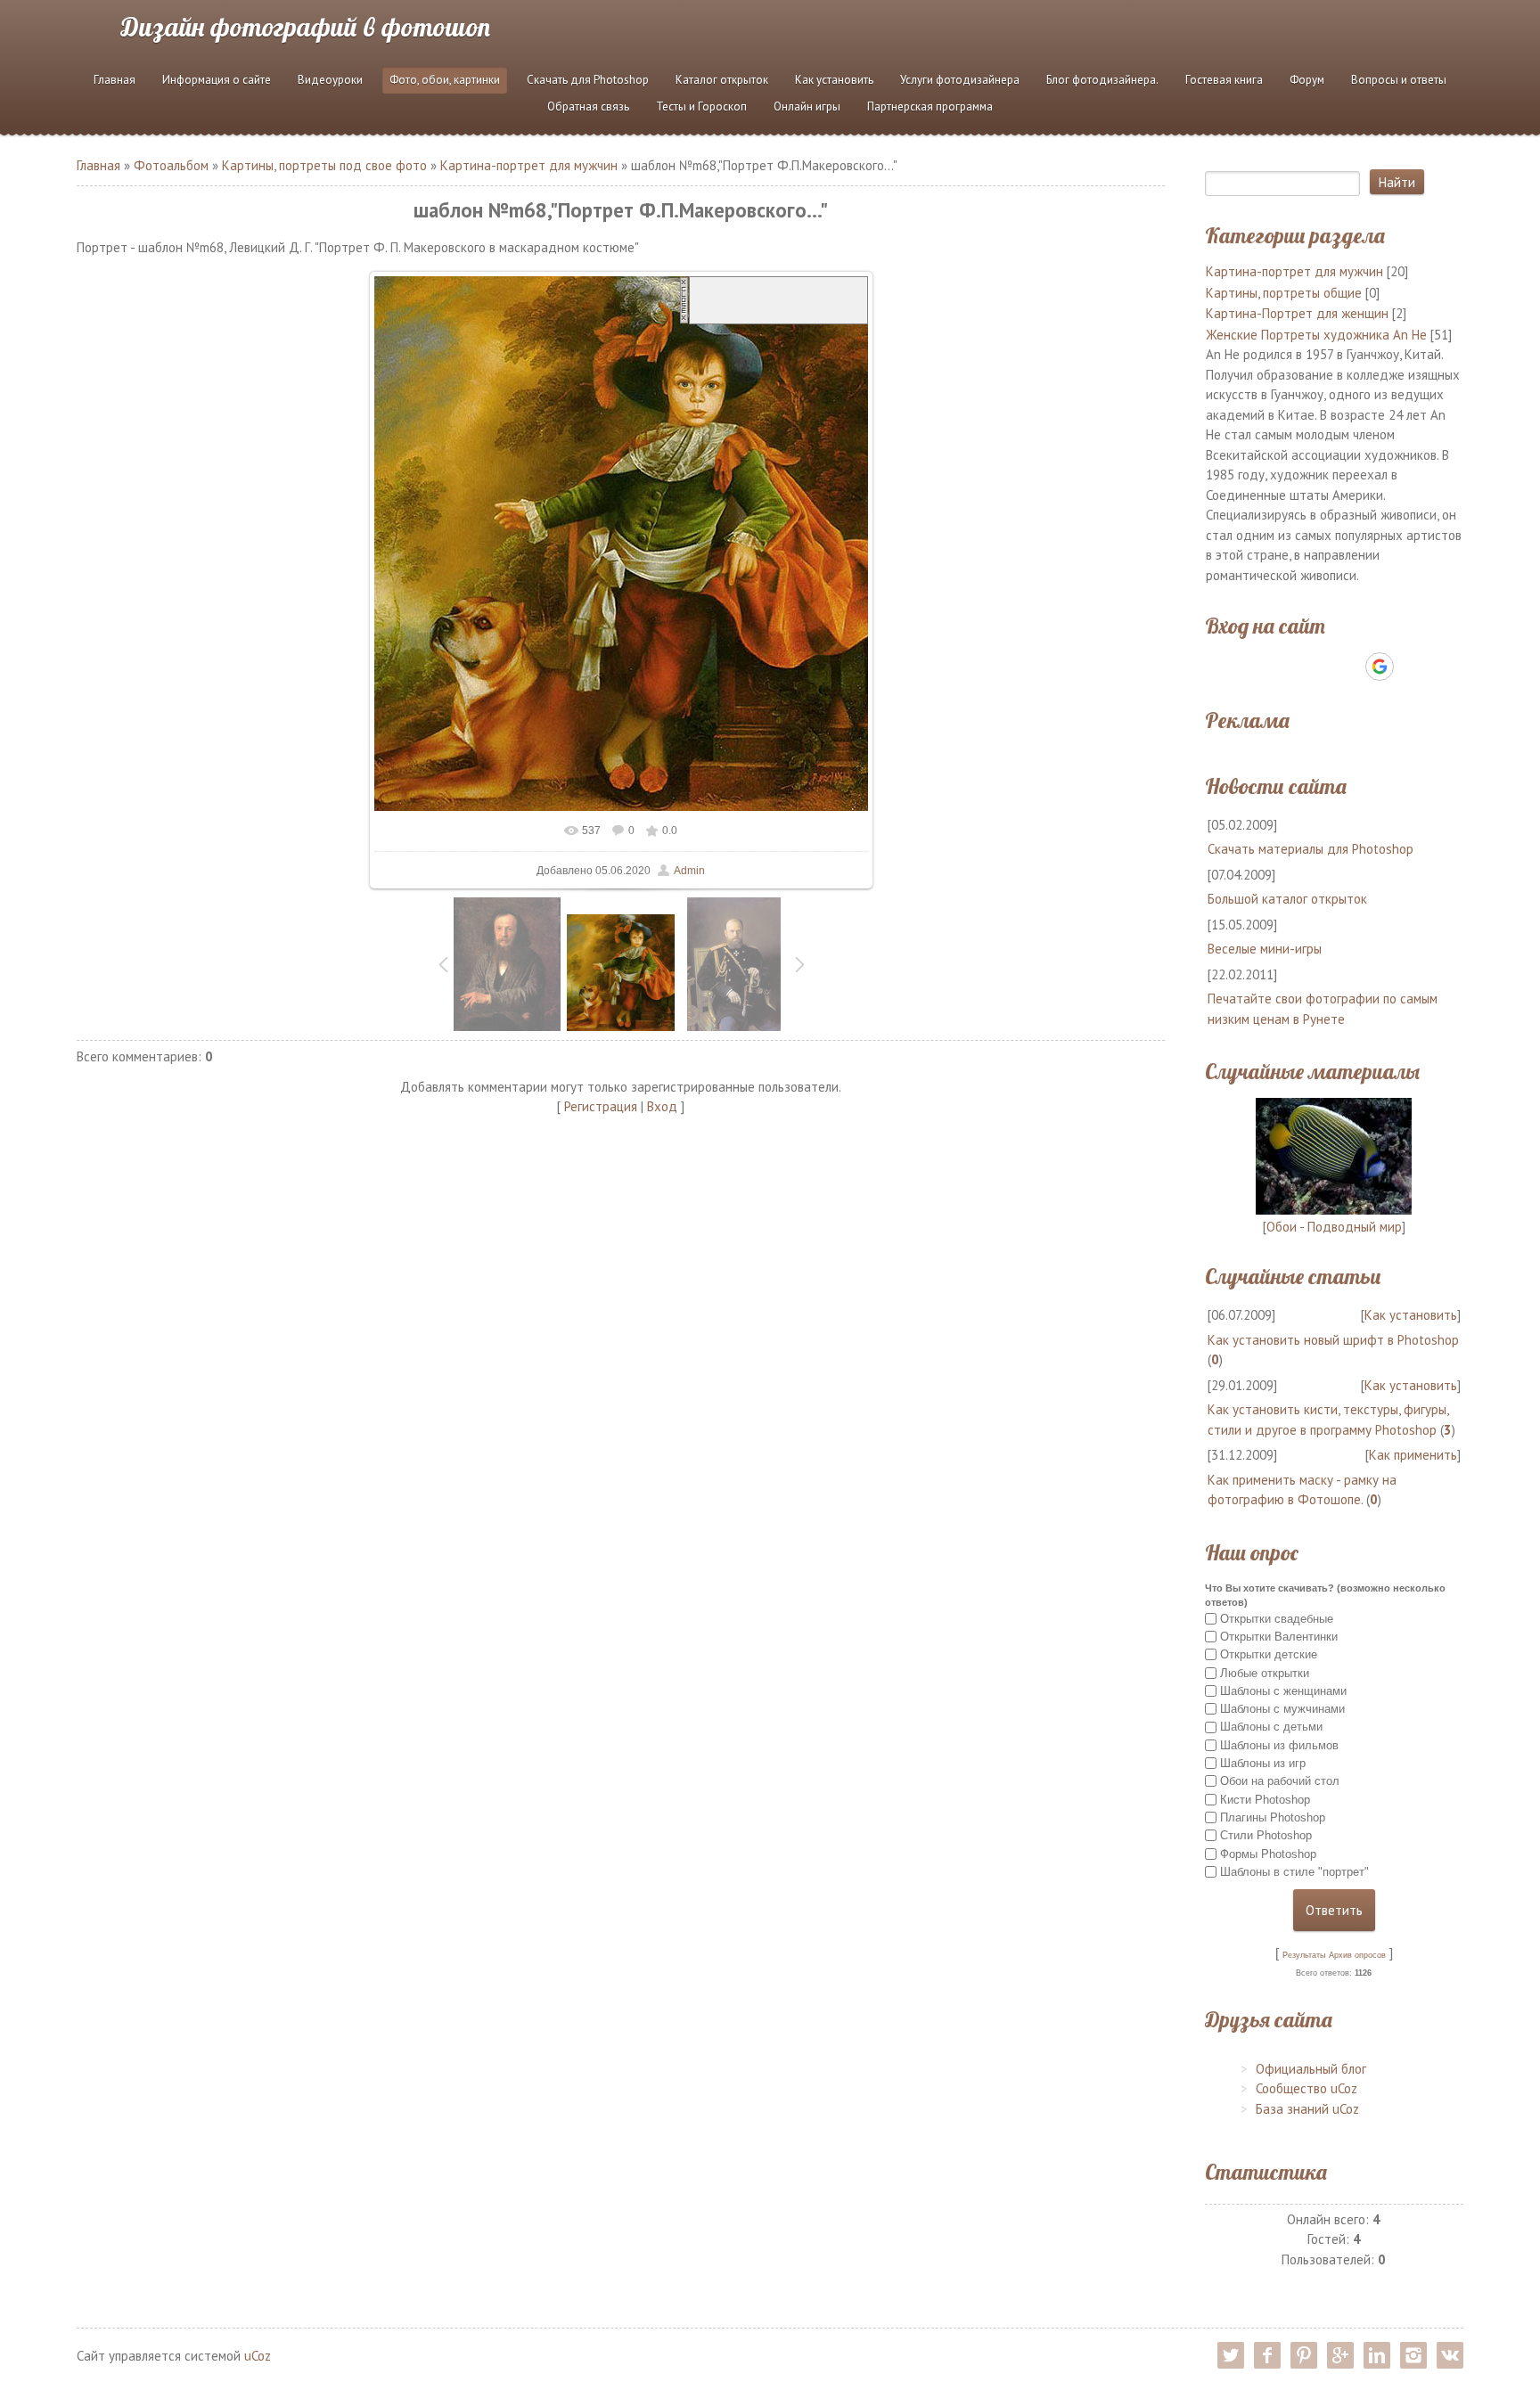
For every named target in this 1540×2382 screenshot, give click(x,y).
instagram (1413, 2355)
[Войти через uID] (1257, 667)
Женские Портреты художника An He (1316, 335)
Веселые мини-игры (1265, 949)
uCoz (258, 2356)
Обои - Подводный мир (1334, 1227)
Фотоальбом (171, 165)
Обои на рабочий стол (1280, 1781)
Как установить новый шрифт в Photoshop (1333, 1340)
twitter (1231, 2355)
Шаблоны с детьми (1271, 1727)
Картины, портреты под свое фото (324, 165)
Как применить (1413, 1455)
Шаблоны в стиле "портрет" (1294, 1872)
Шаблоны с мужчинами (1282, 1709)
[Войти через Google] (1380, 667)
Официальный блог (1311, 2069)
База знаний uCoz (1307, 2109)
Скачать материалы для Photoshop (1311, 849)
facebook (1267, 2355)
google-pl (1340, 2355)
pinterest (1304, 2355)
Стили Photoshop (1266, 1835)
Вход (662, 1106)
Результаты (1304, 1955)
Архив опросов (1357, 1955)
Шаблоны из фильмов (1279, 1745)
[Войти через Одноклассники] (1411, 667)
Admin (689, 871)
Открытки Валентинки (1279, 1637)
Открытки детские (1269, 1654)
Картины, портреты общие (1284, 293)
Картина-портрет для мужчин (529, 165)
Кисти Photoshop (1265, 1800)
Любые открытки (1265, 1672)
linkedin (1377, 2355)
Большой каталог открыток (1287, 899)
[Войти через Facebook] (1318, 667)
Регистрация (601, 1106)
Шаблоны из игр (1263, 1763)
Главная (98, 165)
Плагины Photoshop (1273, 1817)
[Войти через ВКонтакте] (1288, 667)
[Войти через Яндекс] (1348, 667)
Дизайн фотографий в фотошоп (306, 27)
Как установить (1411, 1315)
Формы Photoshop (1268, 1853)
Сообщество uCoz (1307, 2088)
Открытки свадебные (1277, 1618)
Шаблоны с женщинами (1283, 1691)
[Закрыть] (684, 299)
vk (1450, 2355)
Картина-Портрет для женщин (1297, 313)
